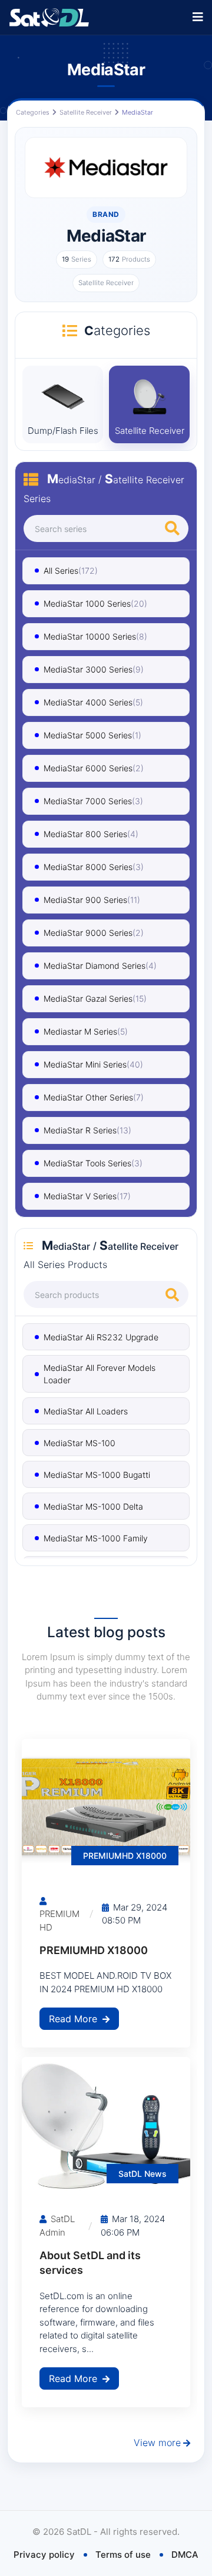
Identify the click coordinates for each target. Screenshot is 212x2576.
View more (157, 2443)
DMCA (185, 2555)
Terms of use (123, 2555)
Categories (33, 112)
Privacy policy (44, 2555)
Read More (74, 2019)
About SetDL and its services (90, 2263)
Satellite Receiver (86, 112)
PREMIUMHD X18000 (125, 1856)
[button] (198, 17)
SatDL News (143, 2174)
